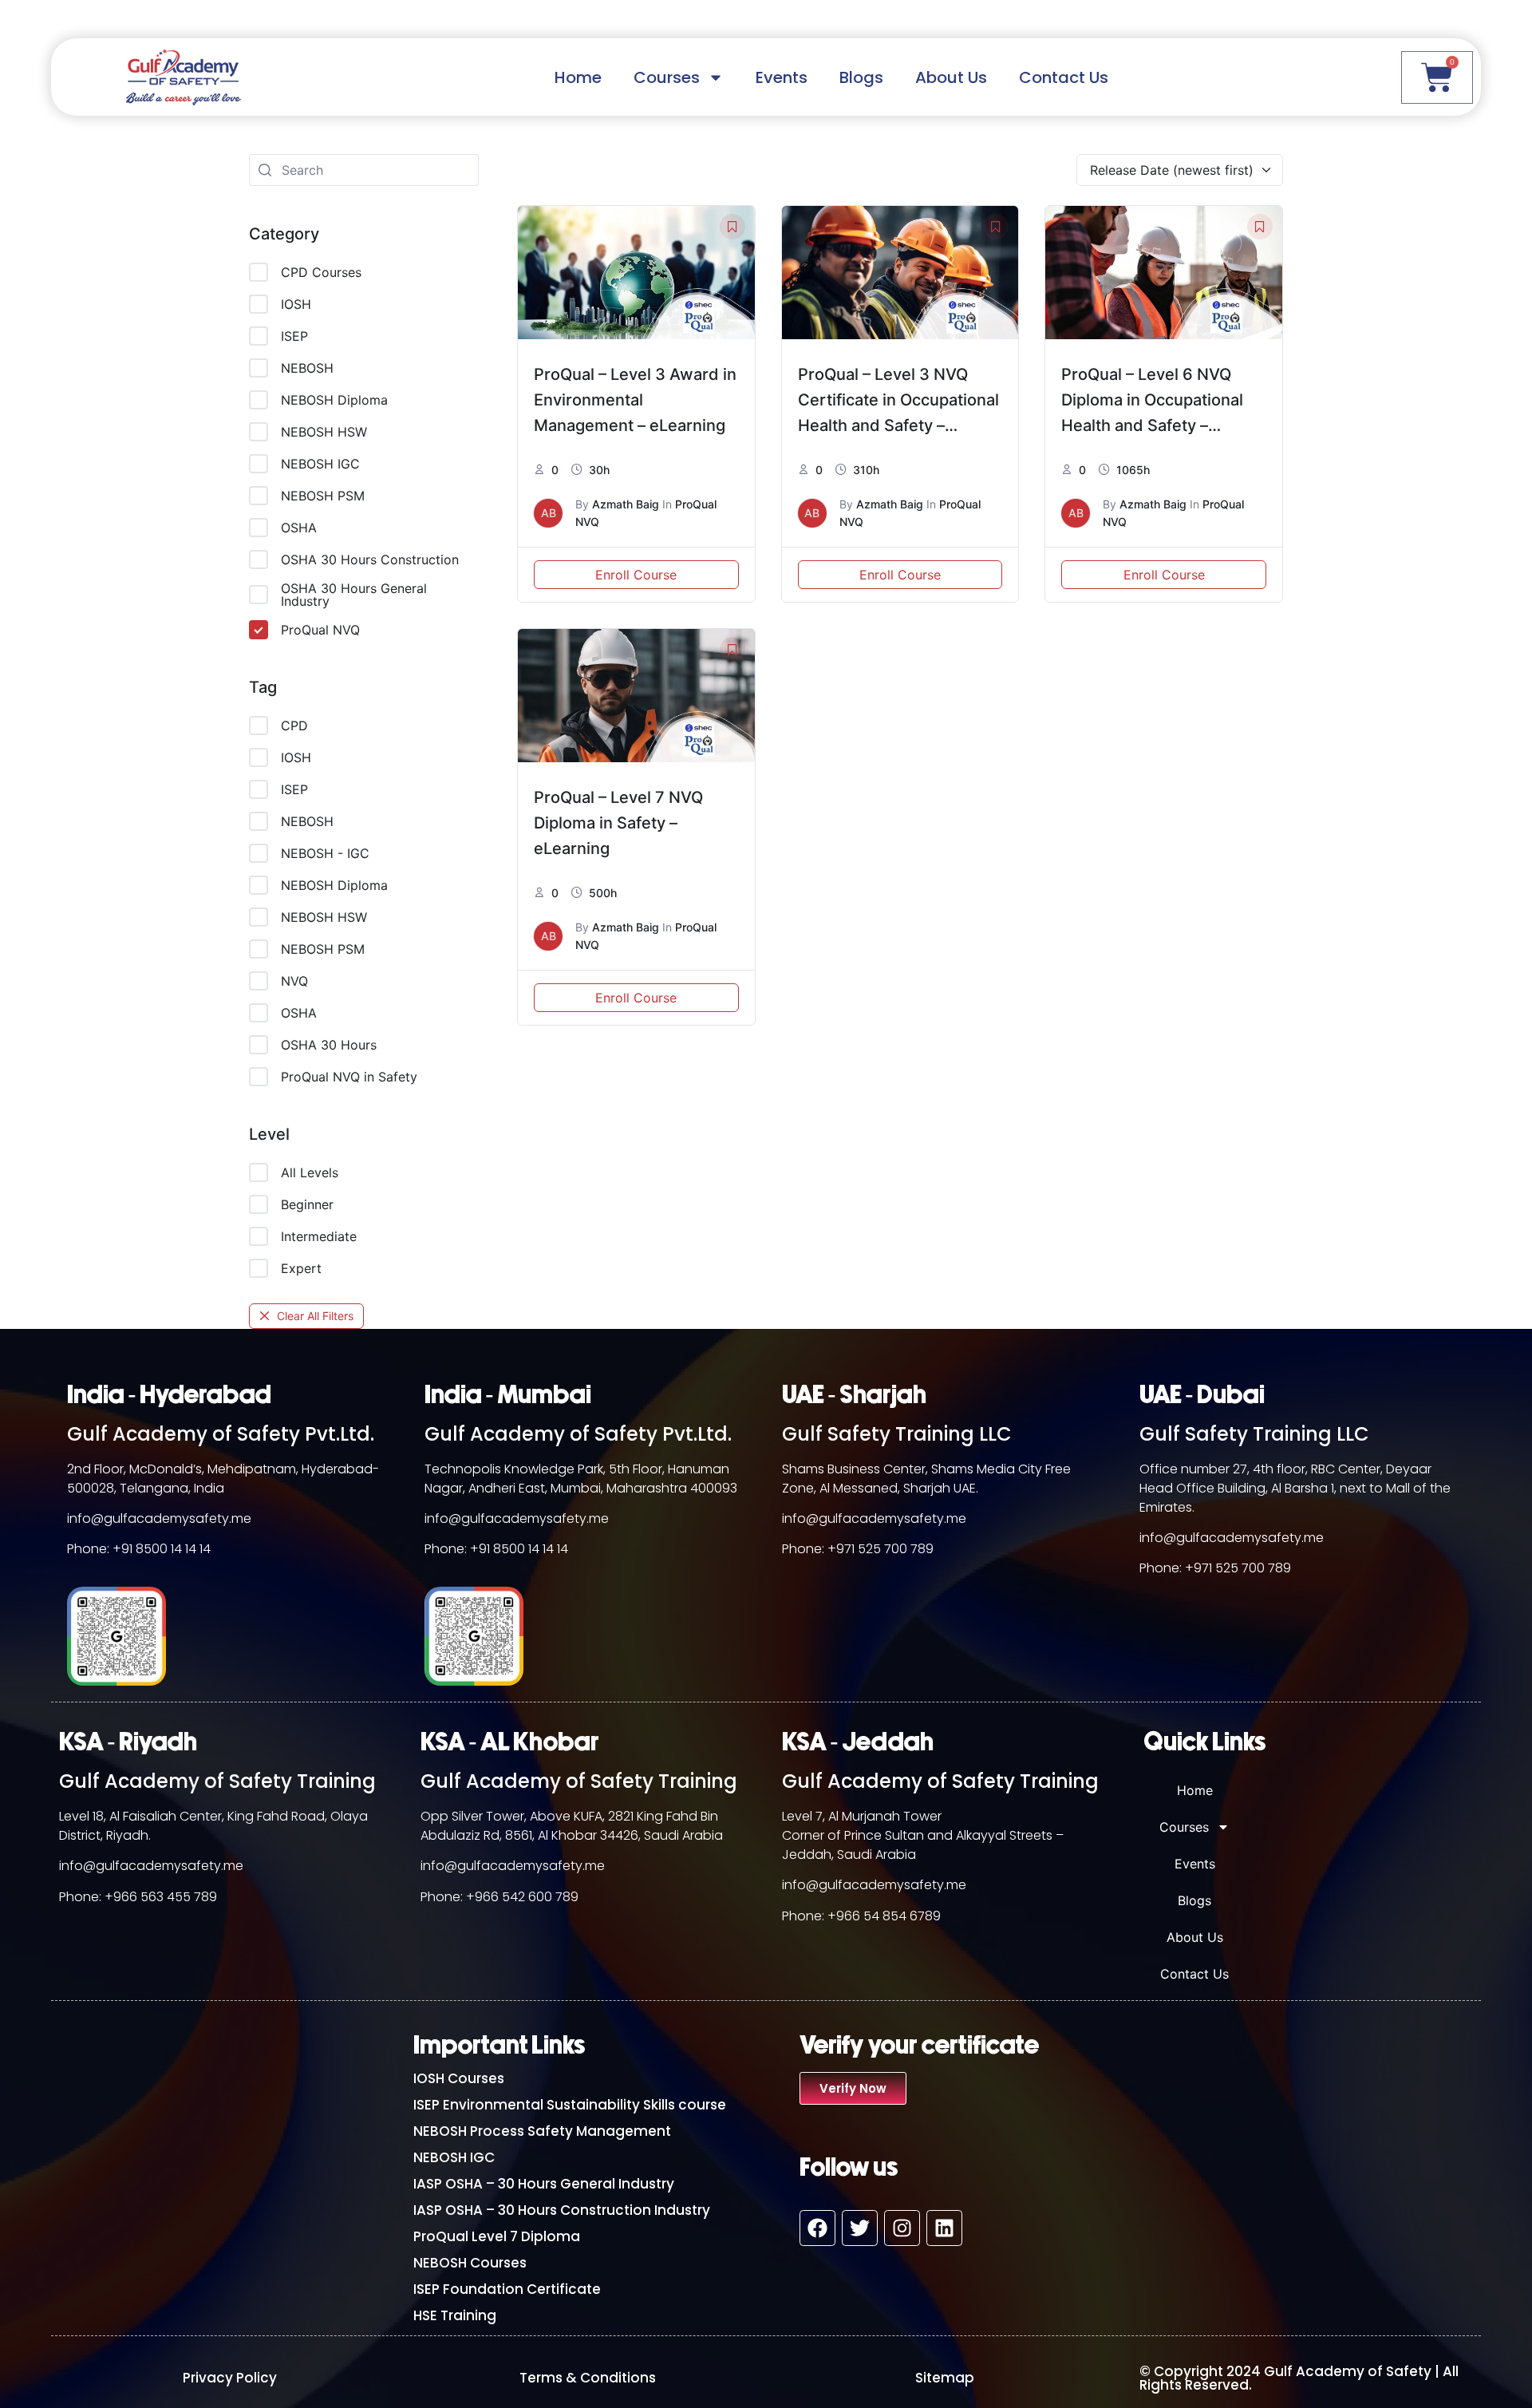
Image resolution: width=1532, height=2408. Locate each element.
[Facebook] (817, 2228)
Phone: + (86, 1897)
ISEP (294, 336)
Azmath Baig (626, 504)
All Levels (310, 1172)
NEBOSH (307, 368)
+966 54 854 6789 (884, 1916)
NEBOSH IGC (320, 464)
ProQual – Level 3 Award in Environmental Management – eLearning (635, 400)
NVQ (294, 981)
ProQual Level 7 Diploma (497, 2236)
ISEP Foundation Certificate (507, 2289)
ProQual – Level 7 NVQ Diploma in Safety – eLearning (618, 823)
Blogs (861, 77)
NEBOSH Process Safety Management (542, 2131)
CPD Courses (321, 272)
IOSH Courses (459, 2078)
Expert (301, 1268)
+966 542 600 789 (522, 1897)
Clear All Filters (315, 1316)
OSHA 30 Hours (329, 1045)
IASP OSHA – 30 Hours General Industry (544, 2184)
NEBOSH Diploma (334, 400)
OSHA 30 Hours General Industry (354, 595)
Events (782, 77)
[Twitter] (860, 2228)
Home (578, 77)
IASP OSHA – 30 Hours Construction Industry (562, 2210)
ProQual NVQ (320, 630)
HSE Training (455, 2315)
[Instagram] (902, 2228)
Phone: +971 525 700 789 (858, 1549)
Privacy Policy (230, 2378)
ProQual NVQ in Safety (349, 1077)
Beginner (307, 1204)
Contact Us (1064, 77)
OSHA (299, 528)
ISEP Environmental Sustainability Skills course (570, 2105)
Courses (667, 77)
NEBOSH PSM (323, 496)
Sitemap (945, 2378)
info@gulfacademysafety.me (159, 1518)
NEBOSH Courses (470, 2263)
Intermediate (319, 1236)
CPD (294, 726)
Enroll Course (636, 575)
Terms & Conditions (588, 2378)
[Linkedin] (944, 2228)
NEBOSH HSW (324, 432)
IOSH (296, 304)
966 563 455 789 (165, 1897)
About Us (951, 77)
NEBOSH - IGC (325, 853)
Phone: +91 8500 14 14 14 (139, 1549)
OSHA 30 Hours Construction (370, 559)
